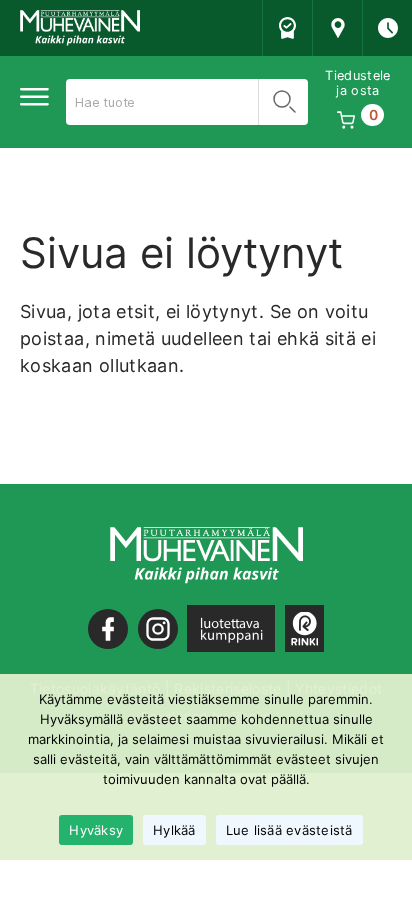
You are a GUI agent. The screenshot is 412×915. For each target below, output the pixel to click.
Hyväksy (96, 830)
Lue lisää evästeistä (289, 830)
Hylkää (174, 830)
